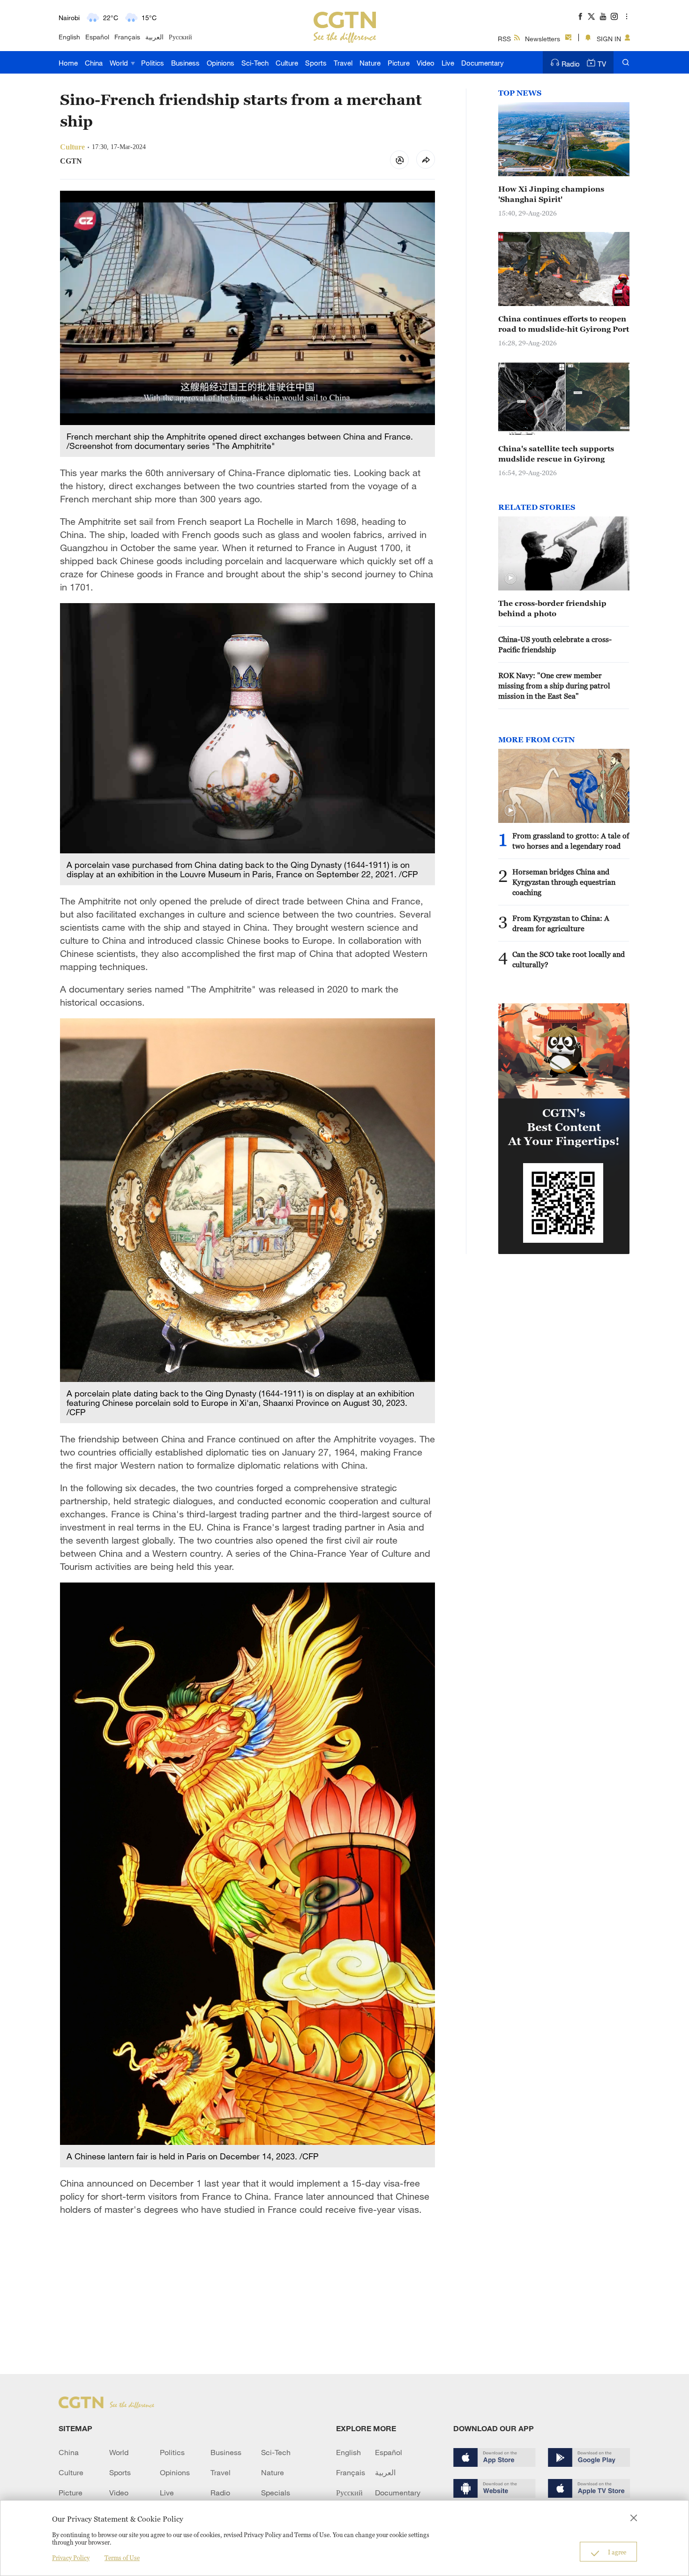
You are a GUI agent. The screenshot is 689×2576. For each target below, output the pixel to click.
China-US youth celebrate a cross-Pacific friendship (555, 644)
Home (68, 63)
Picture (399, 63)
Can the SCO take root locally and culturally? (569, 959)
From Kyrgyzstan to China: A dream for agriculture (561, 923)
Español (97, 37)
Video (426, 63)
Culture (287, 63)
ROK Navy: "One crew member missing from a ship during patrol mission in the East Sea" (554, 686)
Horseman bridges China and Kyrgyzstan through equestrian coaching (564, 882)
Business (185, 63)
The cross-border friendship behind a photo (552, 608)
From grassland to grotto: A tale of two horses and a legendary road (571, 841)
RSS (504, 39)
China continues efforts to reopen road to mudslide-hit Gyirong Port (564, 324)
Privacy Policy (71, 2558)
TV (602, 64)
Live (448, 63)
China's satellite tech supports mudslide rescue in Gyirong (556, 454)
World (120, 63)
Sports (316, 63)
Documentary (483, 63)
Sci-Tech (255, 63)
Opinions (221, 63)
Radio (571, 64)
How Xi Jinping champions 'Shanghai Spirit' (551, 194)
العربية (154, 37)
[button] (510, 578)
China (94, 63)
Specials (276, 2493)
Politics (153, 63)
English (69, 37)
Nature (370, 63)
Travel (343, 63)
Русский (180, 37)
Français (127, 37)
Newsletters (543, 39)
